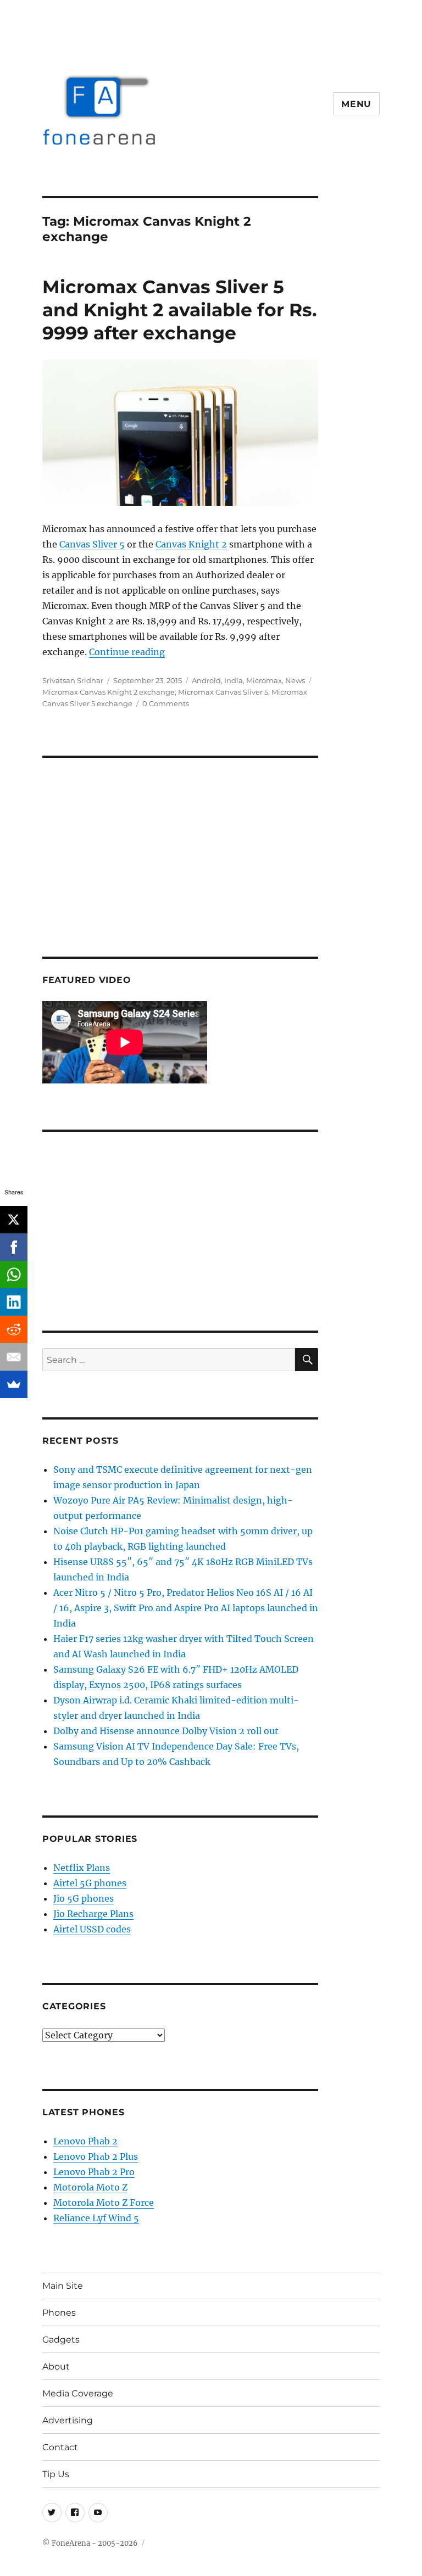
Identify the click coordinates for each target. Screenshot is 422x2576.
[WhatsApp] (14, 1275)
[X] (14, 1220)
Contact (60, 2447)
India (234, 680)
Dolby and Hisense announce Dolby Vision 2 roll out (166, 1731)
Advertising (68, 2420)
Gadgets (61, 2340)
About (56, 2367)
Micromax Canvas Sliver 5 (223, 692)
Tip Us (56, 2474)
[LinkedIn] (14, 1302)
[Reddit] (14, 1329)
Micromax (264, 680)
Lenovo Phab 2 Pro (94, 2172)
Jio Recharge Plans (93, 1914)
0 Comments (166, 703)
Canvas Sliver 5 (92, 544)
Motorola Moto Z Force (104, 2203)
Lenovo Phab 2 (85, 2141)
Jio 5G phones (84, 1898)
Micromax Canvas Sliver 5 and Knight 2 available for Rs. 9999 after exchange (180, 310)
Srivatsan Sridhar (73, 680)
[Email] (14, 1357)
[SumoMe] (14, 1384)
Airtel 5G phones (90, 1883)
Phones (59, 2313)
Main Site (63, 2286)
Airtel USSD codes (92, 1929)
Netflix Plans (82, 1868)
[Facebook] (14, 1247)
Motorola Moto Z (90, 2187)
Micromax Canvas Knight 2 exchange (109, 692)
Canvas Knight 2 (191, 544)
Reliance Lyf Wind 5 (96, 2218)
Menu (356, 104)
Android (206, 680)
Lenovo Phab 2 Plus (96, 2156)
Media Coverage (78, 2393)
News (295, 680)
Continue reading (127, 652)
